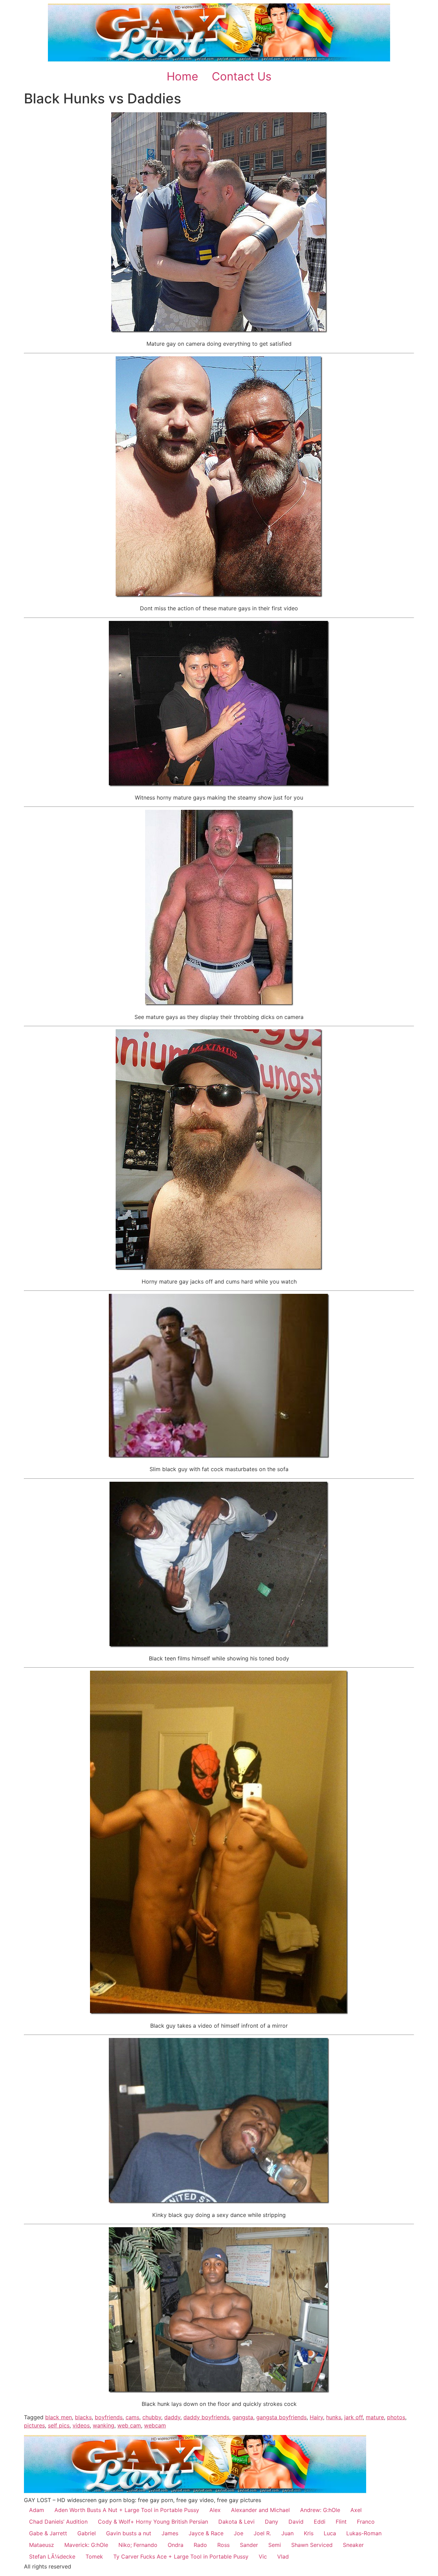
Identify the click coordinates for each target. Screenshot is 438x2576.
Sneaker (353, 2545)
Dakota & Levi (236, 2522)
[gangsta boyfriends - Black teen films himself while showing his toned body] (219, 1645)
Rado (200, 2545)
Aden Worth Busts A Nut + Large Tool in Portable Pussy (127, 2510)
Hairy (316, 2417)
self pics (59, 2425)
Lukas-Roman (364, 2533)
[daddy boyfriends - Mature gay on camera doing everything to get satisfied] (219, 331)
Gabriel (87, 2533)
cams (132, 2417)
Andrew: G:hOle (320, 2510)
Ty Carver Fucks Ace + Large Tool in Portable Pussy (181, 2556)
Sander (249, 2545)
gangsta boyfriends (281, 2417)
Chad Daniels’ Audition (58, 2522)
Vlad (283, 2556)
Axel (356, 2510)
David (296, 2522)
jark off (353, 2417)
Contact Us (242, 76)
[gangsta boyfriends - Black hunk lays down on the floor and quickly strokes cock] (219, 2391)
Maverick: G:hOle (86, 2545)
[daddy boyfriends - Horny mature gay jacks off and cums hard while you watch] (219, 1268)
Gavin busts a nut (129, 2533)
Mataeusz (42, 2545)
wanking (104, 2425)
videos (81, 2425)
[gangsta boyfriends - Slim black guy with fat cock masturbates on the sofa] (219, 1456)
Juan (287, 2533)
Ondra (176, 2545)
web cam (129, 2425)
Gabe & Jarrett (48, 2533)
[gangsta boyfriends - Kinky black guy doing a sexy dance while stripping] (219, 2202)
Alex (215, 2510)
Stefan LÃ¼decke (52, 2556)
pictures (34, 2425)
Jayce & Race (206, 2533)
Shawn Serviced (312, 2545)
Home (182, 76)
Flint (341, 2522)
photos (396, 2417)
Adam (37, 2510)
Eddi (320, 2522)
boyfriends (109, 2417)
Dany (272, 2522)
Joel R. (262, 2533)
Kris (309, 2533)
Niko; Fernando (138, 2545)
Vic (263, 2556)
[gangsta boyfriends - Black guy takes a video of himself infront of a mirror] (219, 2012)
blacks (83, 2417)
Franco (366, 2522)
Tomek (94, 2556)
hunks (334, 2417)
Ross (223, 2545)
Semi (275, 2545)
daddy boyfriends (206, 2417)
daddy (172, 2417)
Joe (239, 2533)
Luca (330, 2533)
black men (59, 2417)
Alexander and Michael (260, 2510)
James (170, 2533)
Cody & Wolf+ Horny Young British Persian (153, 2522)
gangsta (243, 2417)
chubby (152, 2417)
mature (375, 2417)
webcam (155, 2425)
